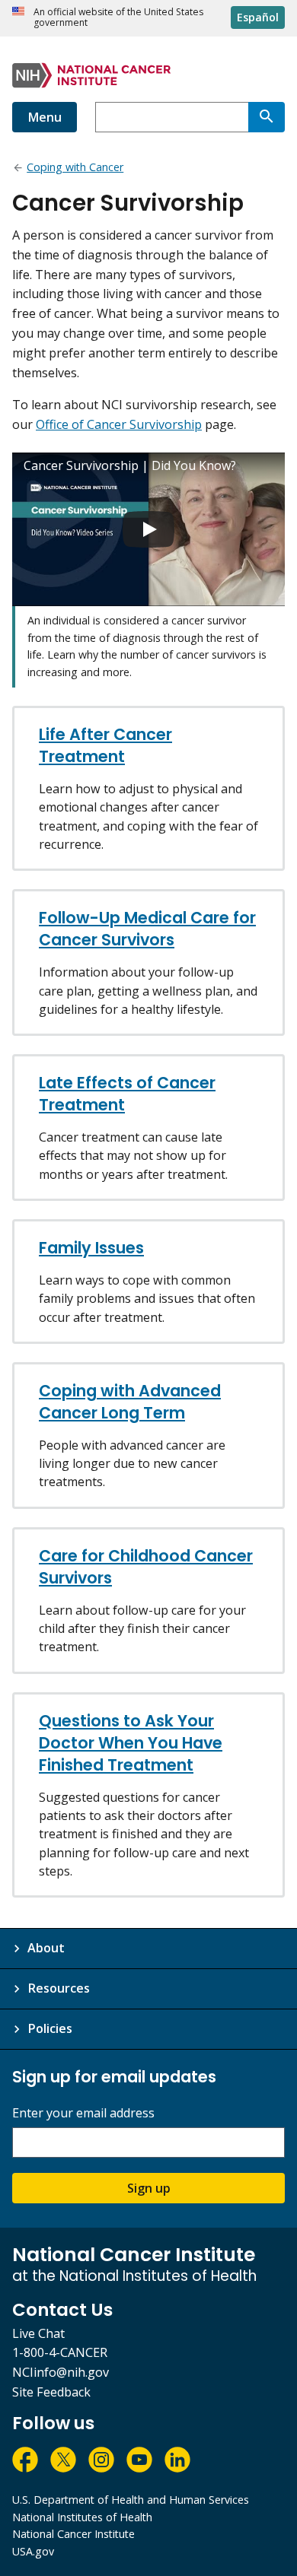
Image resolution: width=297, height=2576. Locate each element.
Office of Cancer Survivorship (119, 424)
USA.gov (33, 2551)
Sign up (149, 2188)
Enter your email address (83, 2113)
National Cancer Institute (73, 2534)
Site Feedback (51, 2392)
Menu (45, 117)
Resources (59, 1988)
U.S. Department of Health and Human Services (131, 2500)
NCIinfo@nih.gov (61, 2372)
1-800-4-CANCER (60, 2352)
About (46, 1948)
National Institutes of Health (82, 2517)
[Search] (267, 117)
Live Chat (38, 2333)
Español (258, 17)
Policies (50, 2028)
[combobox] (172, 117)
